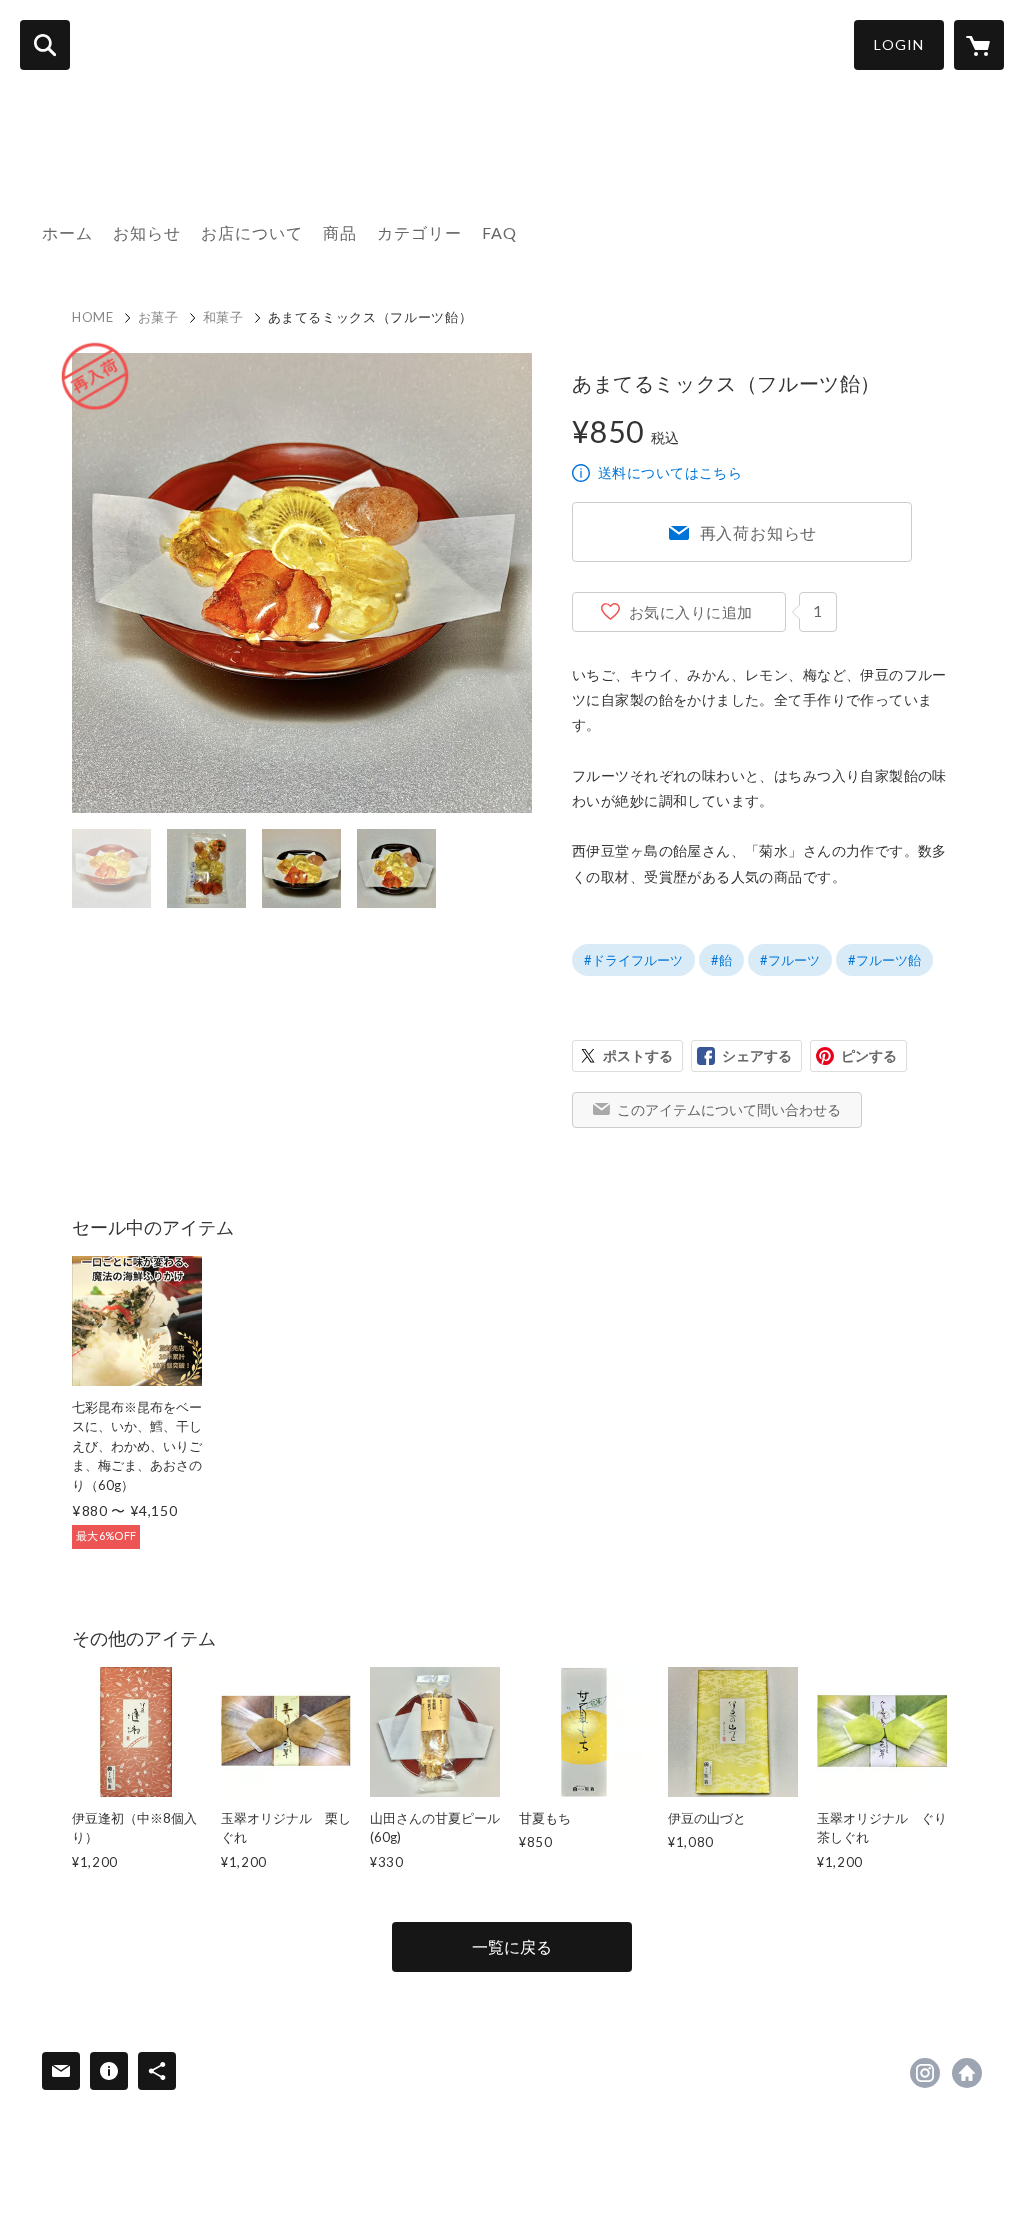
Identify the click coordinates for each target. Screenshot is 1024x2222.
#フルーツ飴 (884, 960)
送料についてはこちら (670, 472)
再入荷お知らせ (759, 532)
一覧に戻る (512, 1946)
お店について (252, 232)
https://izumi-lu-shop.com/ (967, 2073)
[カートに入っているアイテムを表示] (979, 45)
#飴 (721, 960)
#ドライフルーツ (633, 960)
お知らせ (147, 232)
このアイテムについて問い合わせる (729, 1109)
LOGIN (899, 44)
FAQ (499, 232)
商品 (340, 232)
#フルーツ (790, 960)
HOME (93, 317)
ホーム (67, 232)
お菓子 (158, 317)
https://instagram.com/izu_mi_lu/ (925, 2073)
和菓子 (223, 317)
